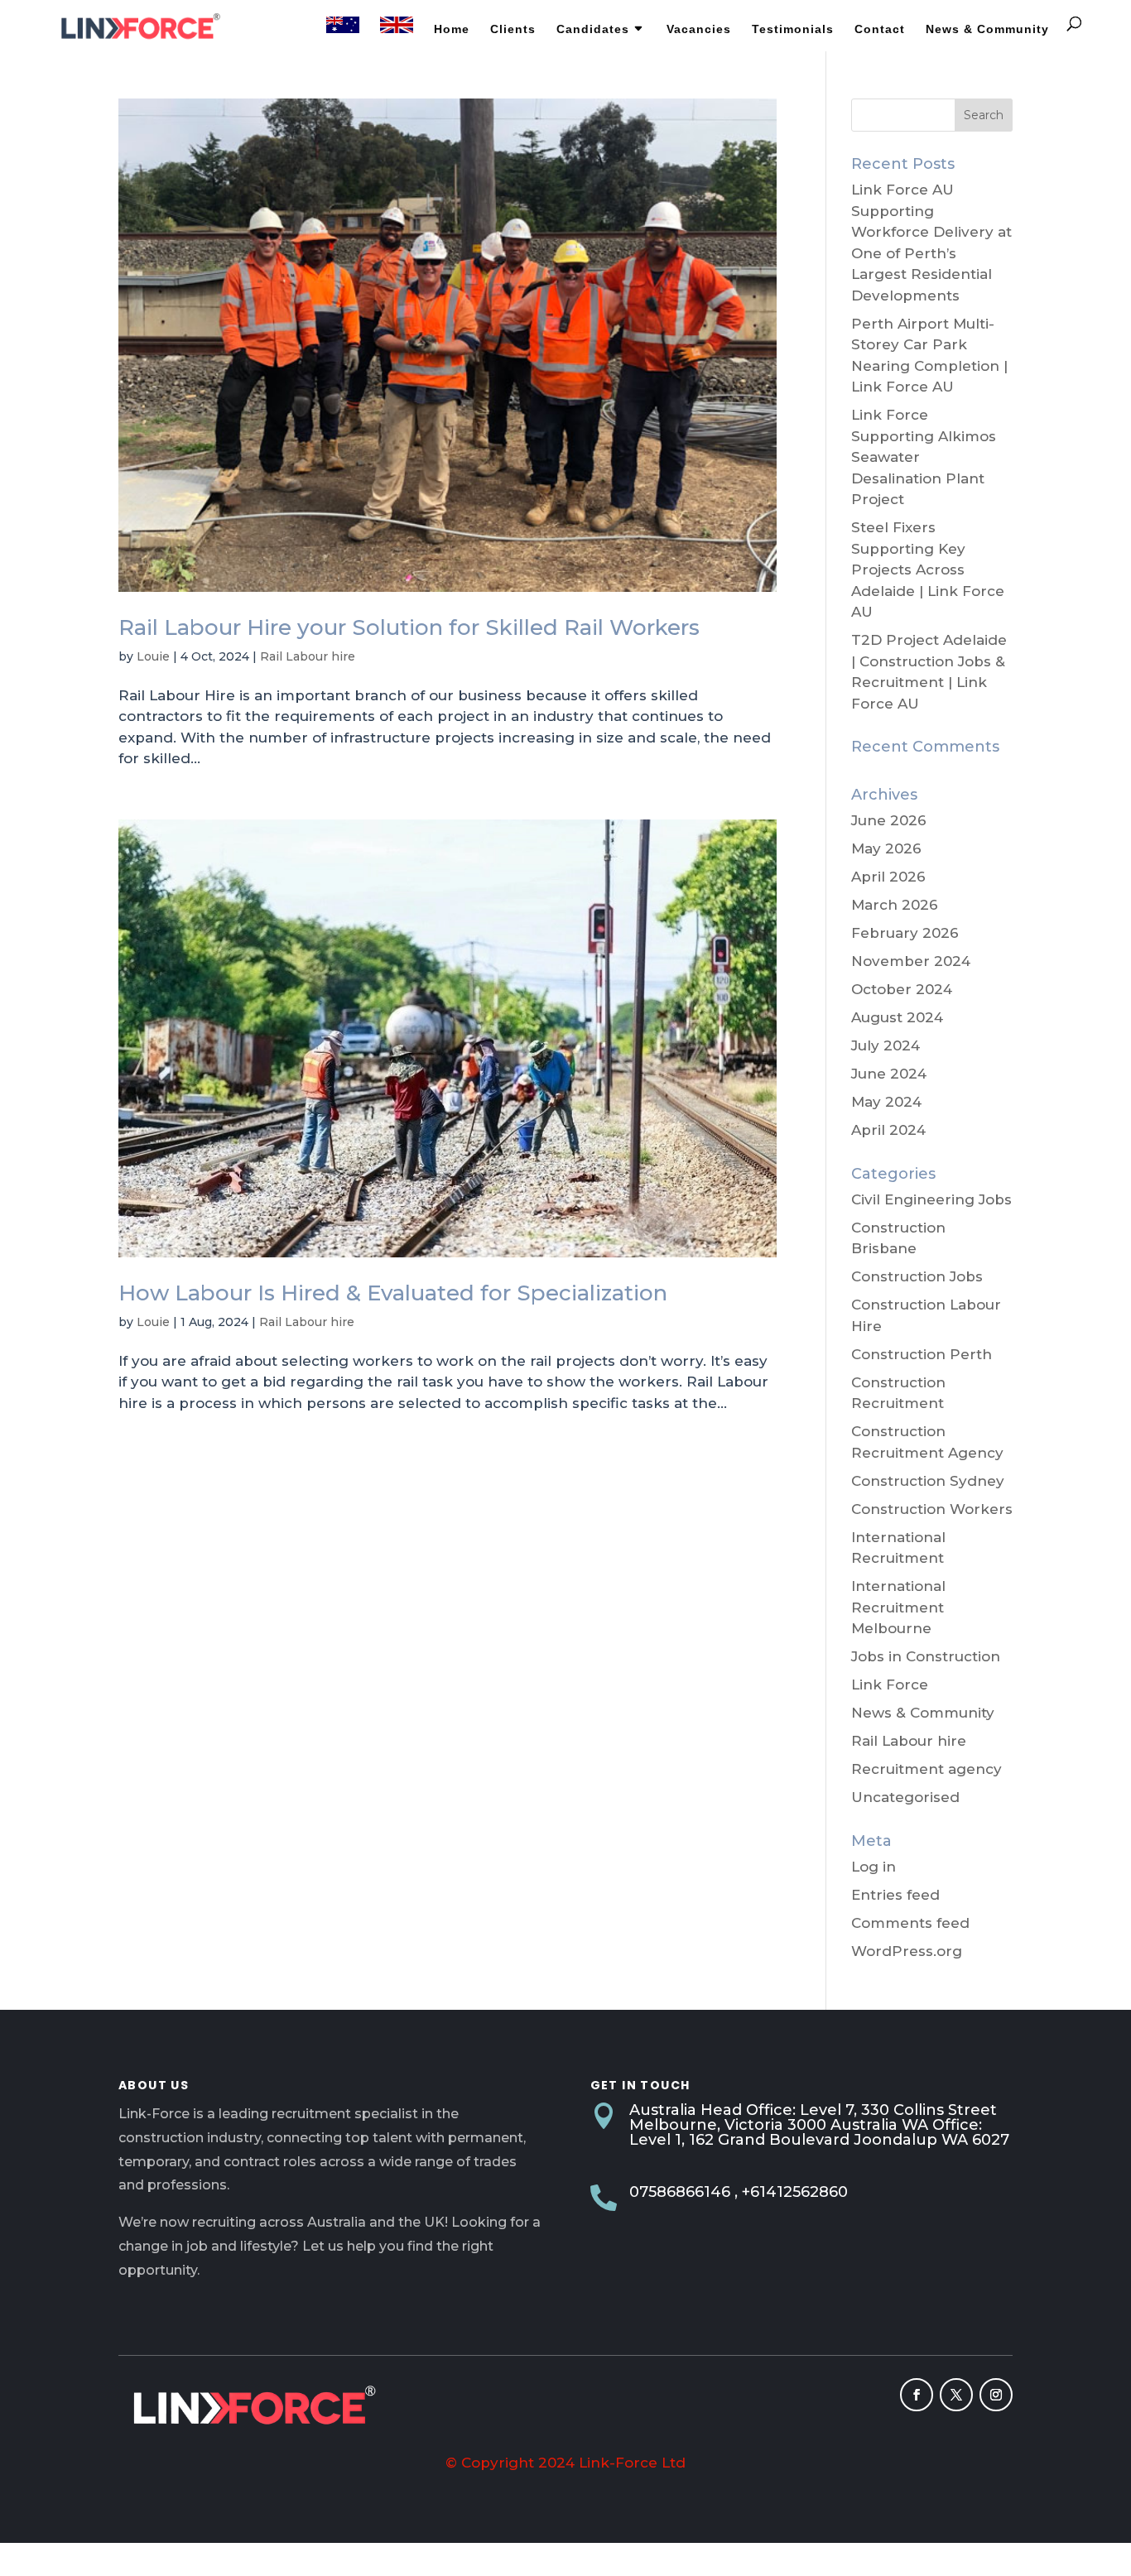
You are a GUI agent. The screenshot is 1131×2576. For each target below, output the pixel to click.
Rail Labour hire (308, 656)
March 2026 (895, 905)
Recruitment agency (926, 1769)
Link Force (890, 1684)
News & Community (987, 29)
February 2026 (905, 933)
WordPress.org (907, 1951)
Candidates (593, 29)
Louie (153, 656)
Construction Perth (922, 1354)
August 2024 (897, 1017)
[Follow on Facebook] (917, 2395)
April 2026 (888, 877)
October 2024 (902, 989)
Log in (874, 1867)
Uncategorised (905, 1797)
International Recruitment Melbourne (898, 1607)
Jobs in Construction (926, 1656)
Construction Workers (932, 1509)
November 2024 (911, 961)
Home (452, 29)
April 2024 (888, 1130)
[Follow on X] (956, 2395)
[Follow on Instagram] (996, 2395)
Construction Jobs (917, 1276)
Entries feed (895, 1895)
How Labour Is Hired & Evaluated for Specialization (393, 1293)
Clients (513, 29)
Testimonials (793, 29)
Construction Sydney (928, 1481)
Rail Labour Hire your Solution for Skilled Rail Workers (409, 627)
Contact (880, 29)
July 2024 (886, 1045)
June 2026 (889, 820)
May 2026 (886, 848)
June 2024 (889, 1074)
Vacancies (699, 29)
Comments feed (910, 1923)
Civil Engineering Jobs (931, 1199)
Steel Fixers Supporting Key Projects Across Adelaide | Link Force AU (928, 570)
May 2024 (886, 1102)
